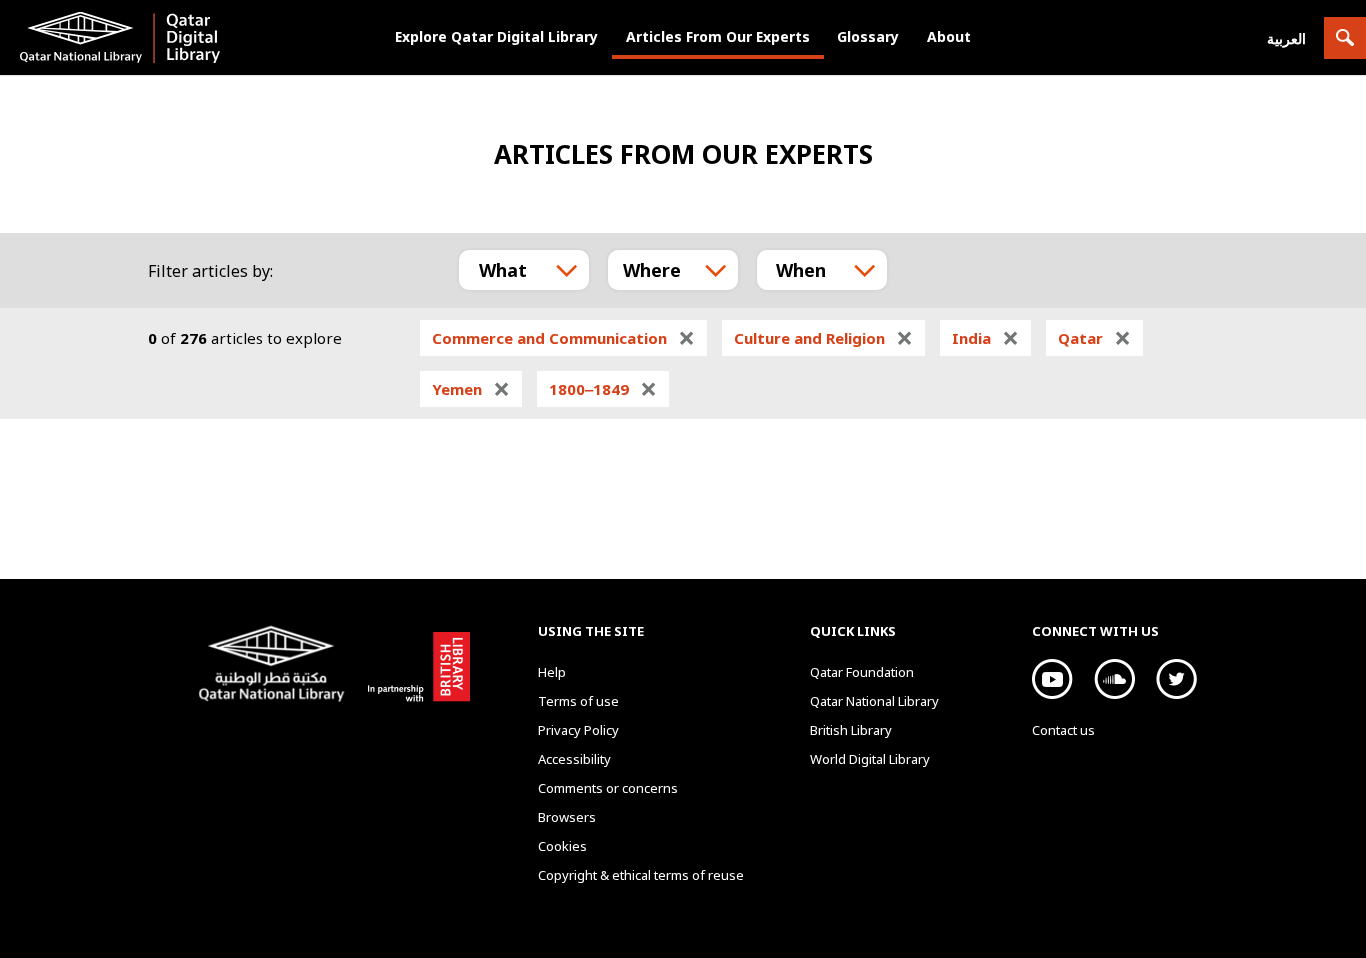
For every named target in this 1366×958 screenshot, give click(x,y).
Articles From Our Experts (718, 36)
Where (652, 270)
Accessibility (574, 759)
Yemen (471, 389)
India (985, 338)
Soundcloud (1114, 679)
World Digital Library (870, 759)
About (949, 36)
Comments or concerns (608, 788)
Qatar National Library (275, 666)
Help (552, 672)
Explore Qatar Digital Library (496, 36)
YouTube (1052, 679)
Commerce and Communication (563, 338)
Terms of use (578, 701)
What (503, 270)
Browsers (567, 817)
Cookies (562, 846)
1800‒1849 (603, 389)
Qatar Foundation (862, 672)
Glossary (868, 36)
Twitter (1176, 679)
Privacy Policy (578, 730)
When (801, 270)
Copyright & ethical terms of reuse (641, 875)
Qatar (1094, 338)
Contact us (1063, 730)
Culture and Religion (823, 338)
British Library (415, 663)
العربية (1286, 38)
